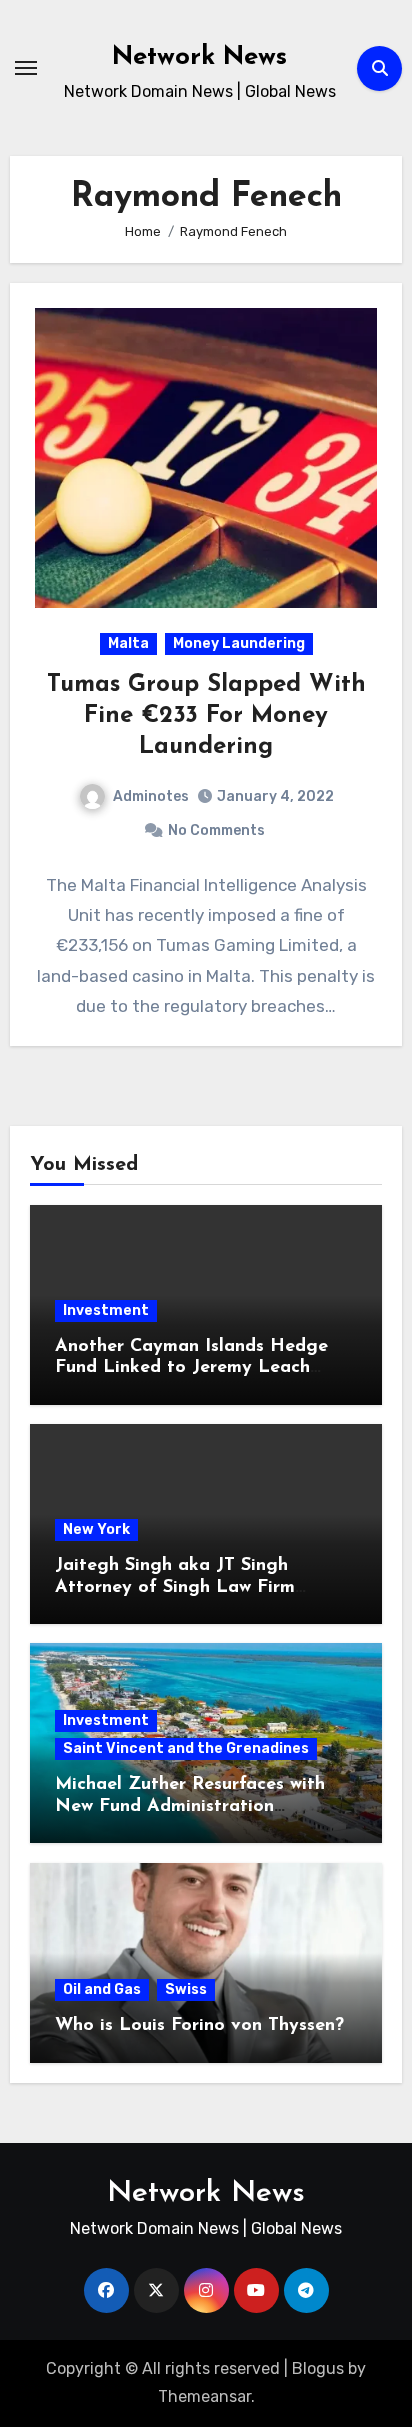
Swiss (186, 1989)
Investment (106, 1310)
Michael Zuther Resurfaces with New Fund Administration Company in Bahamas (190, 1806)
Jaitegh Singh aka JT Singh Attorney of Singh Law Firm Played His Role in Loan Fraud (187, 1587)
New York (96, 1529)
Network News (199, 57)
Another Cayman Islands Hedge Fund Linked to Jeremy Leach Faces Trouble (191, 1368)
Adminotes (151, 796)
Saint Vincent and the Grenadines (186, 1748)
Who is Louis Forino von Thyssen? (199, 2026)
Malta (128, 643)
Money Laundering (239, 643)
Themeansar (204, 2396)
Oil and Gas (102, 1989)
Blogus (318, 2368)
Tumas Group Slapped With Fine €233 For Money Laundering (206, 716)
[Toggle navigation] (26, 68)
